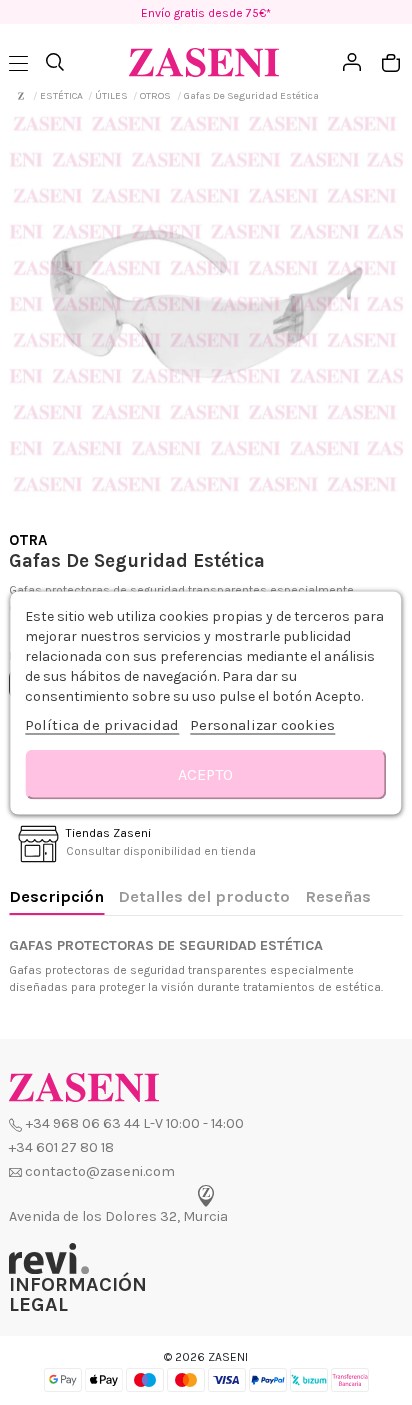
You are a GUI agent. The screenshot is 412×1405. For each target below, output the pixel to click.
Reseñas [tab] (338, 896)
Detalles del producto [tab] (204, 896)
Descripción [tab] (56, 896)
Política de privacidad (102, 724)
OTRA (28, 540)
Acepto (205, 773)
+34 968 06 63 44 (83, 1123)
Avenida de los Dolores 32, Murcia (118, 1216)
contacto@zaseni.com (100, 1171)
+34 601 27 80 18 (61, 1147)
